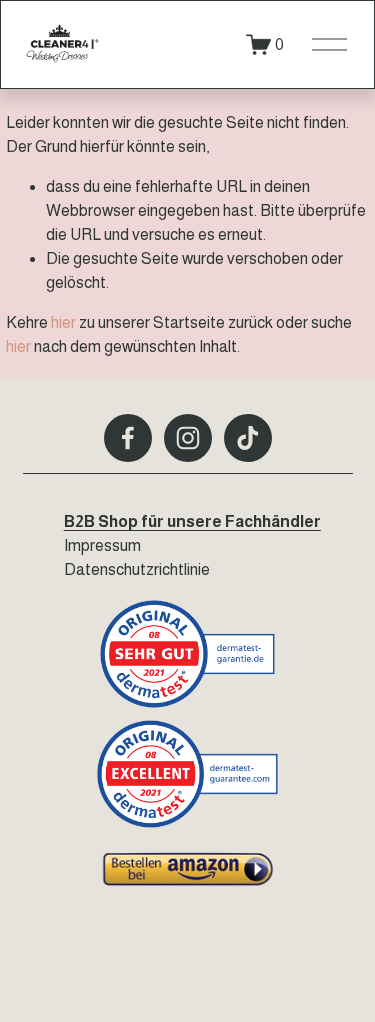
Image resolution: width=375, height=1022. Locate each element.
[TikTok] (248, 438)
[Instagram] (188, 438)
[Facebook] (128, 438)
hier (63, 322)
